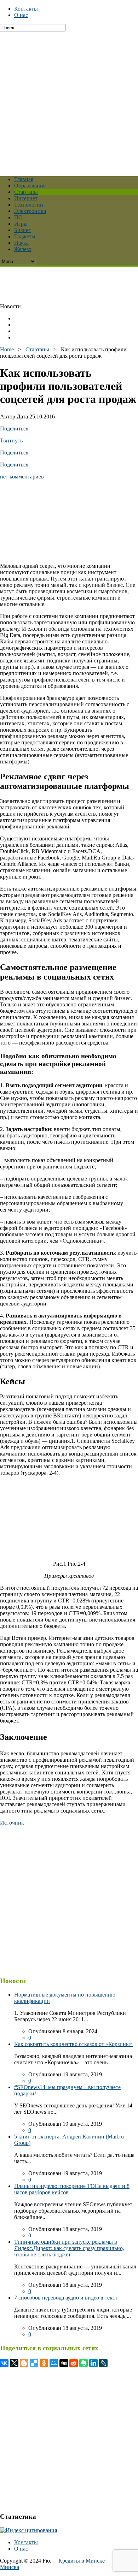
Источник (12, 1823)
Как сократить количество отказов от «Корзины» (73, 2044)
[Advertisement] (69, 100)
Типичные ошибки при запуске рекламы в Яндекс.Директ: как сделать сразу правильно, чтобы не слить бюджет (69, 2248)
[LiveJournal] (103, 2363)
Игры (21, 224)
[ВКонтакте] (4, 2363)
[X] (14, 2363)
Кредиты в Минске (82, 2561)
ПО (18, 217)
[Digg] (64, 2363)
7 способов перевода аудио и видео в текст (66, 2298)
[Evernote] (84, 2363)
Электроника (30, 211)
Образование (30, 186)
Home (7, 349)
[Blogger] (24, 2363)
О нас (21, 15)
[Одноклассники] (44, 2363)
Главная (24, 179)
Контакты (26, 9)
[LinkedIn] (93, 2363)
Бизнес (22, 230)
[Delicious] (34, 2363)
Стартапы (26, 192)
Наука (21, 243)
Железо (23, 249)
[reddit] (74, 2363)
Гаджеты (25, 236)
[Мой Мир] (54, 2363)
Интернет (26, 198)
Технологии (29, 205)
